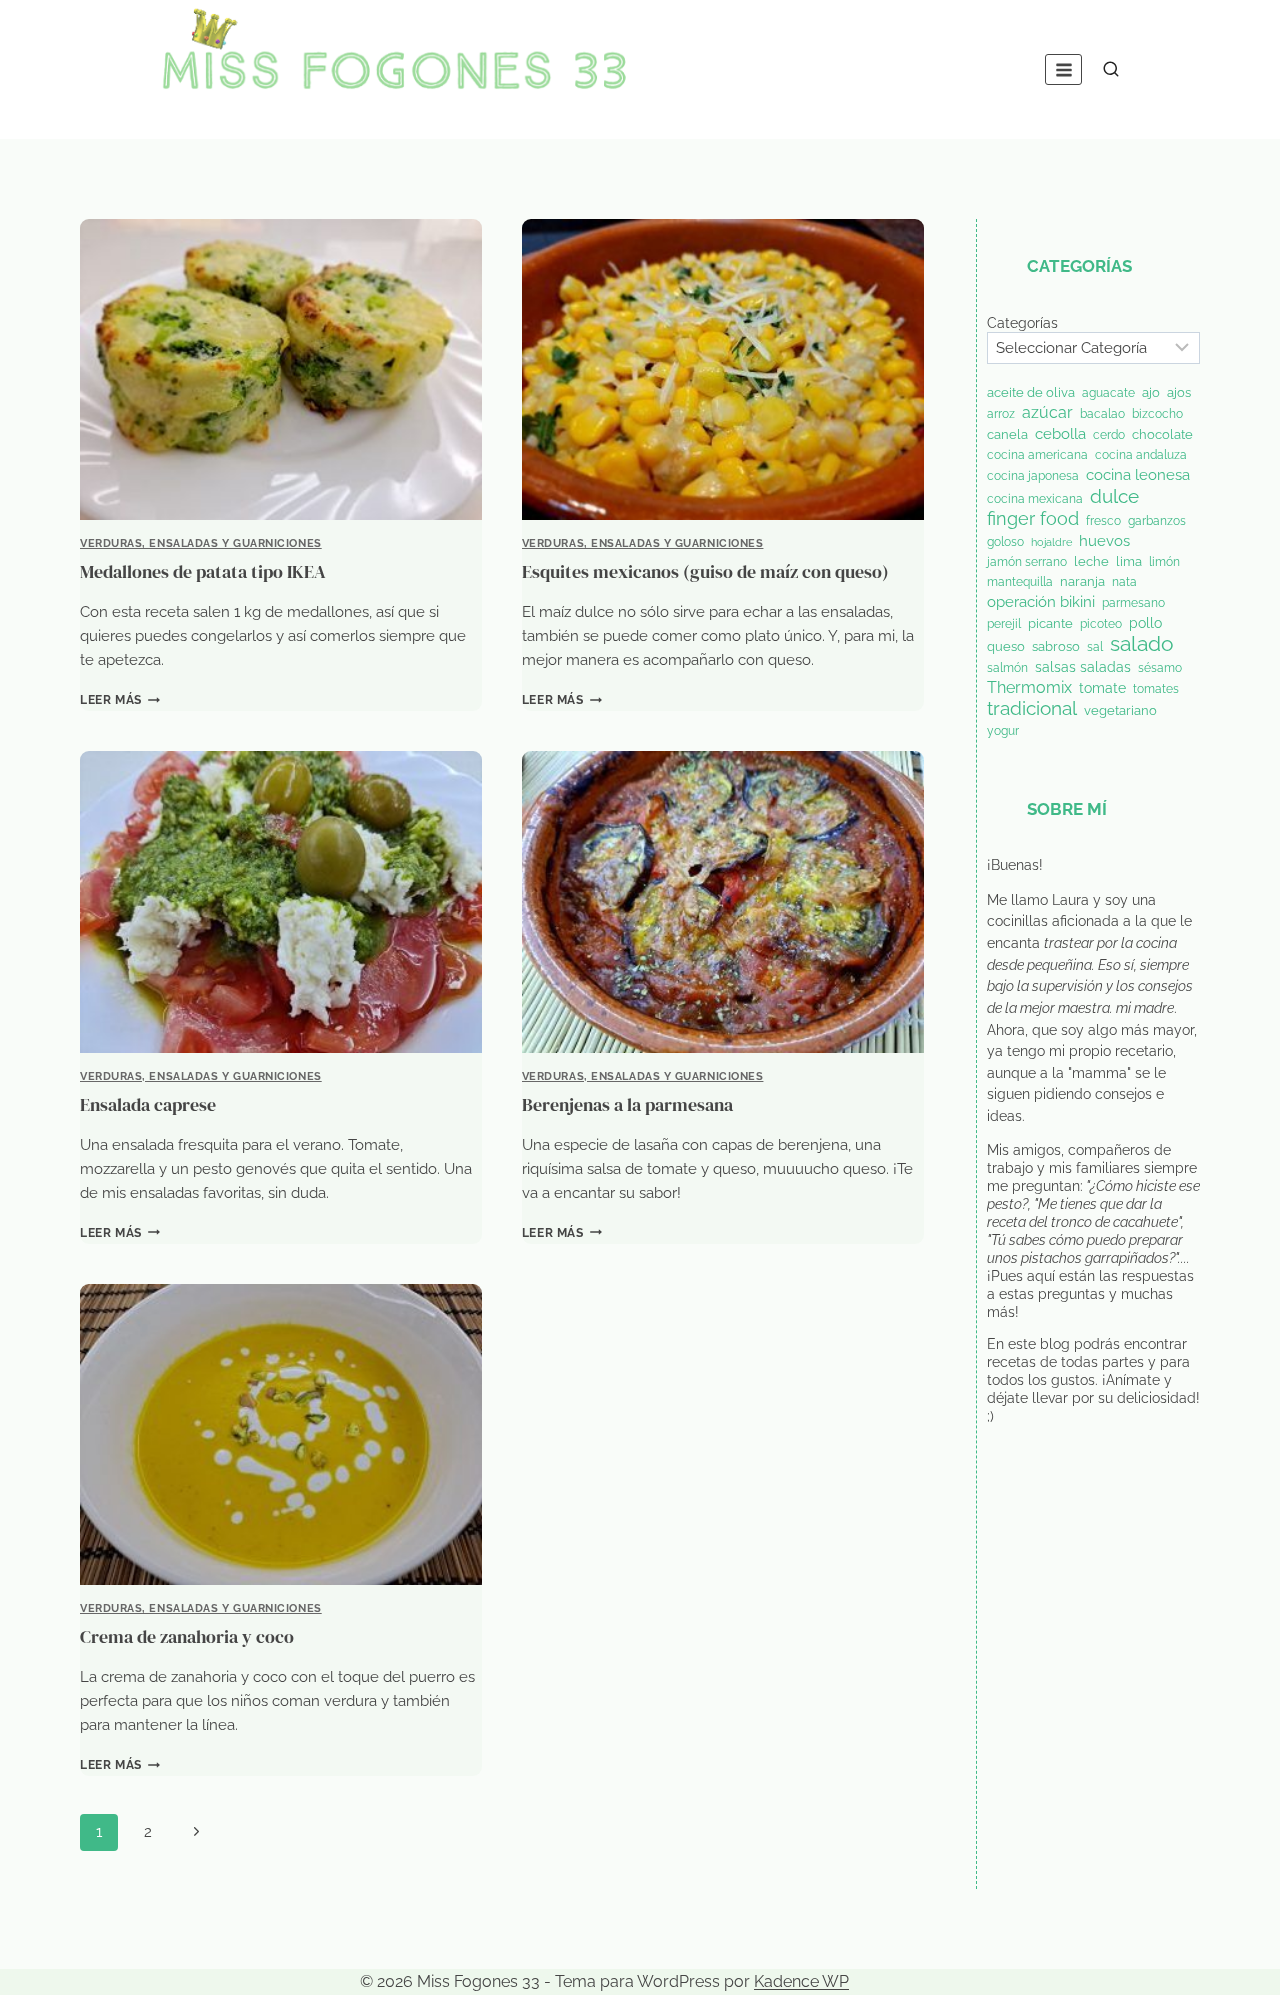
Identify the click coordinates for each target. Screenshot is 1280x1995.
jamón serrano (1027, 562)
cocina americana (1037, 455)
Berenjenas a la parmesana (627, 1104)
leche (1091, 561)
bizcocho (1157, 414)
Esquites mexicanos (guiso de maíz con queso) (705, 571)
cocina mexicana (1035, 499)
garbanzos (1157, 521)
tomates (1156, 689)
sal (1095, 647)
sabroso (1056, 646)
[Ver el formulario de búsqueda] (1111, 70)
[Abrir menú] (1063, 69)
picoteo (1101, 624)
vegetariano (1120, 710)
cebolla (1060, 434)
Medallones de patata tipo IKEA (203, 571)
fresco (1103, 521)
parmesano (1133, 603)
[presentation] (281, 369)
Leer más (120, 700)
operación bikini (1041, 601)
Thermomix (1029, 688)
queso (1006, 646)
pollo (1145, 623)
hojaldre (1051, 542)
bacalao (1102, 414)
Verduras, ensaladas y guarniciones (201, 543)
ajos (1179, 392)
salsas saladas (1083, 666)
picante (1050, 623)
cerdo (1109, 435)
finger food (1033, 519)
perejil (1004, 624)
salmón (1007, 668)
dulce (1114, 496)
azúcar (1047, 413)
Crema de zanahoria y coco (187, 1636)
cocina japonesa (1033, 476)
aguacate (1108, 393)
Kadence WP (801, 1981)
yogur (1003, 731)
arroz (1001, 414)
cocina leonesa (1138, 474)
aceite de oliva (1031, 392)
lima (1129, 561)
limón (1164, 562)
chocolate (1162, 434)
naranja (1082, 581)
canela (1007, 434)
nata (1124, 582)
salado (1142, 644)
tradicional (1032, 709)
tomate (1102, 688)
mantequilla (1020, 582)
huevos (1104, 540)
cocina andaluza (1141, 455)
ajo (1151, 392)
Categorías (1022, 322)
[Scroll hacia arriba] (1232, 1967)
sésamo (1160, 668)
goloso (1005, 542)
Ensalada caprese (148, 1104)
